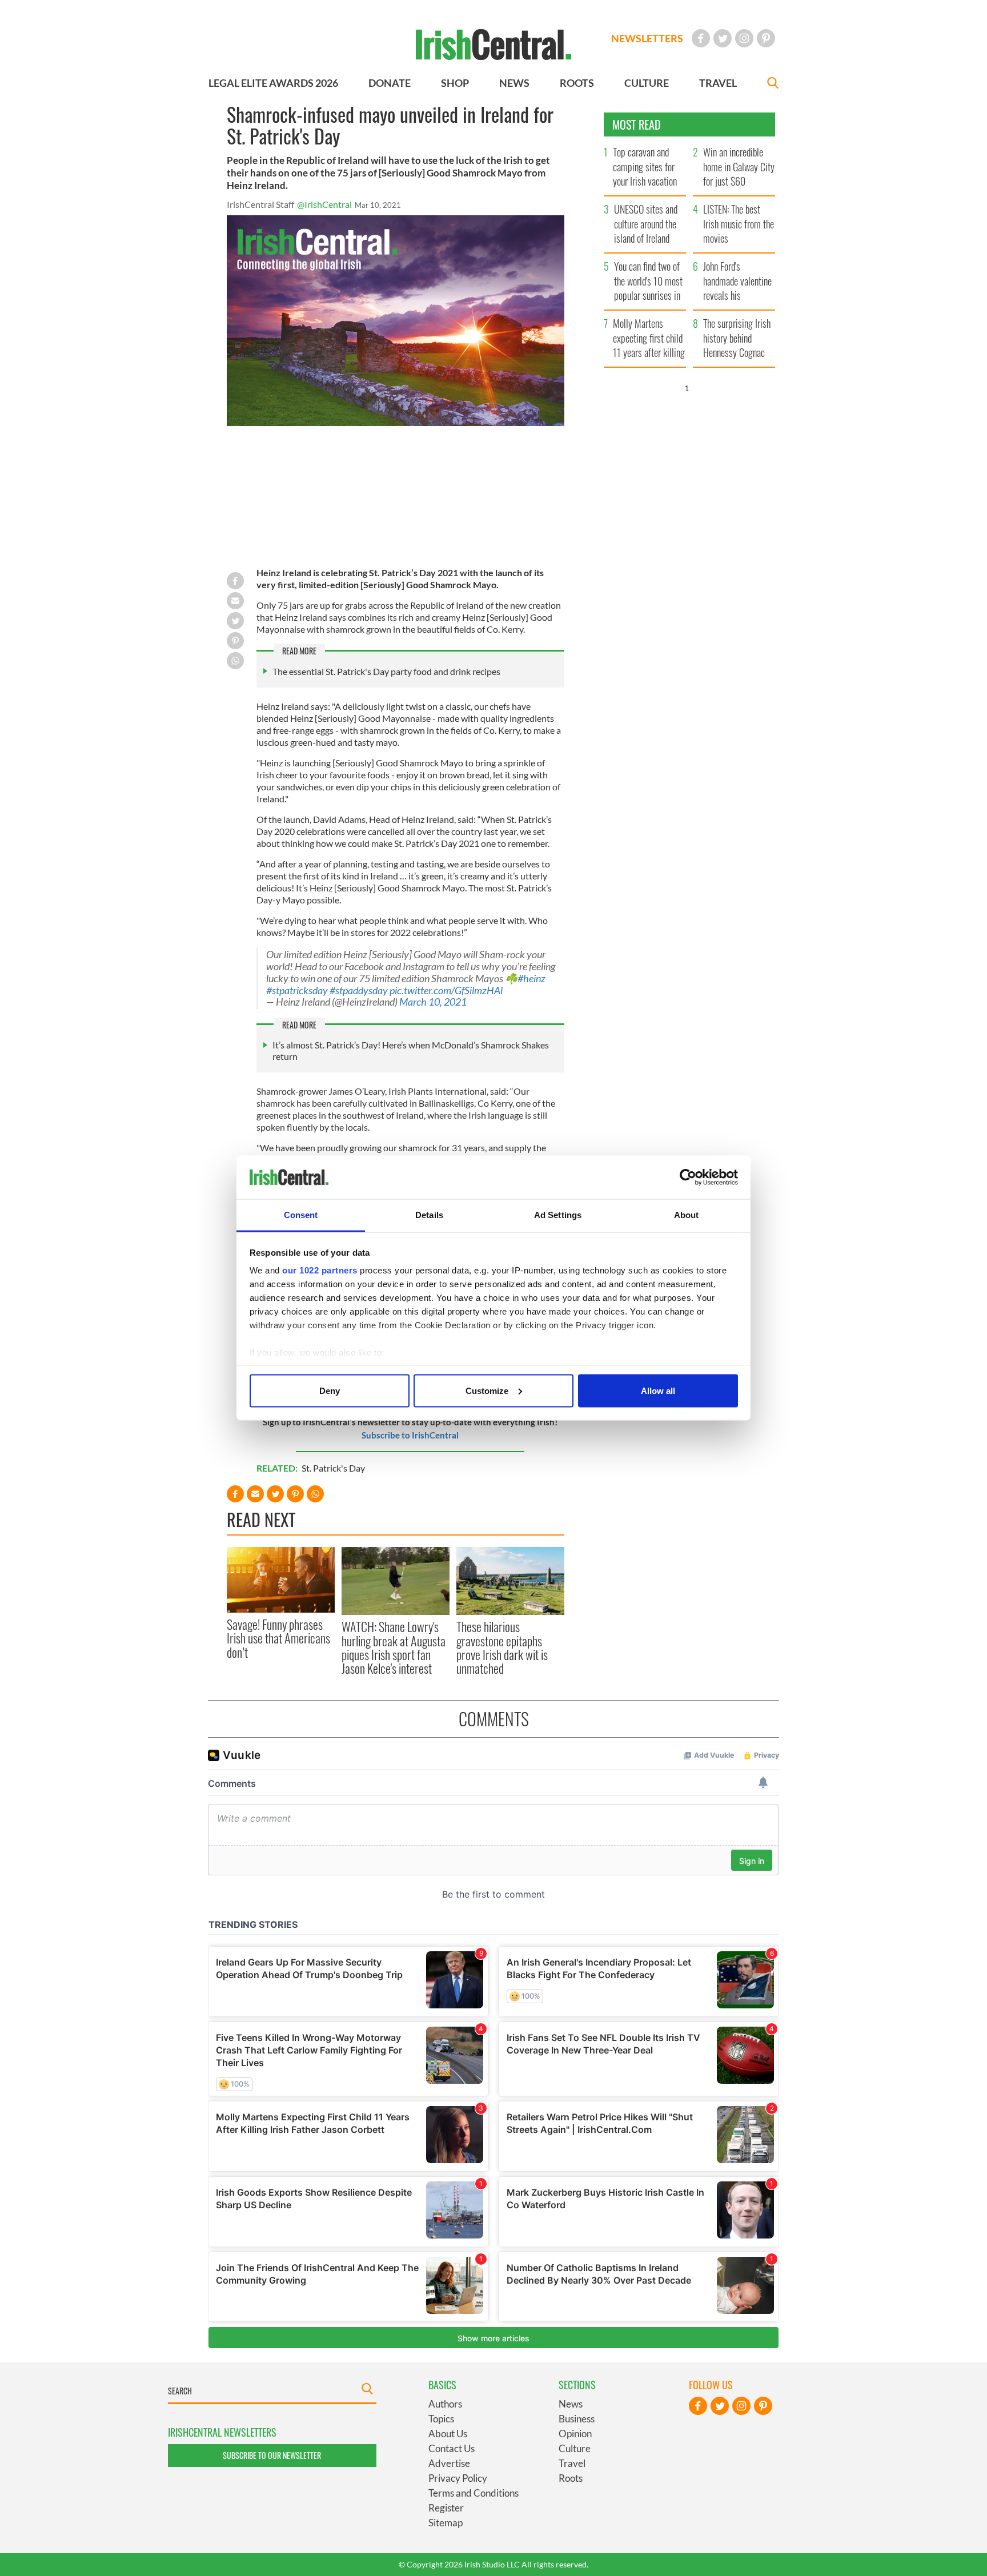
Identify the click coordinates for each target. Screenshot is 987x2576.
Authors (445, 2404)
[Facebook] (701, 38)
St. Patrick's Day (333, 1468)
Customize (487, 1390)
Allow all (658, 1390)
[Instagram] (744, 38)
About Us (448, 2434)
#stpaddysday (359, 990)
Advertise (449, 2463)
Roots (571, 2478)
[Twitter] (723, 38)
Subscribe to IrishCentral (410, 1435)
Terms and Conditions (474, 2493)
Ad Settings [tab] (558, 1215)
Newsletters (647, 38)
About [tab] (687, 1215)
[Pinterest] (766, 38)
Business (577, 2419)
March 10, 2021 (433, 1002)
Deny (330, 1390)
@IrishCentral (324, 204)
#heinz (531, 978)
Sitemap (446, 2523)
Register (446, 2508)
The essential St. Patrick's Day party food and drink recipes (386, 671)
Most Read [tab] (637, 124)
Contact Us (452, 2448)
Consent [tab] (301, 1215)
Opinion (575, 2434)
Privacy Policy (458, 2478)
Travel (572, 2463)
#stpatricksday (297, 990)
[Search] (773, 84)
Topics (441, 2419)
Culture (575, 2448)
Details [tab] (429, 1215)
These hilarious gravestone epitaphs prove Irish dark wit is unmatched (502, 1647)
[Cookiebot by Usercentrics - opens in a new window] (688, 1178)
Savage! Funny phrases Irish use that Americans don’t (278, 1638)
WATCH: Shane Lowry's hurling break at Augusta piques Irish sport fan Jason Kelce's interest (394, 1647)
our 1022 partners (320, 1270)
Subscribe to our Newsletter (272, 2455)
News (571, 2404)
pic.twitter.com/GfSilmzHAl (446, 990)
